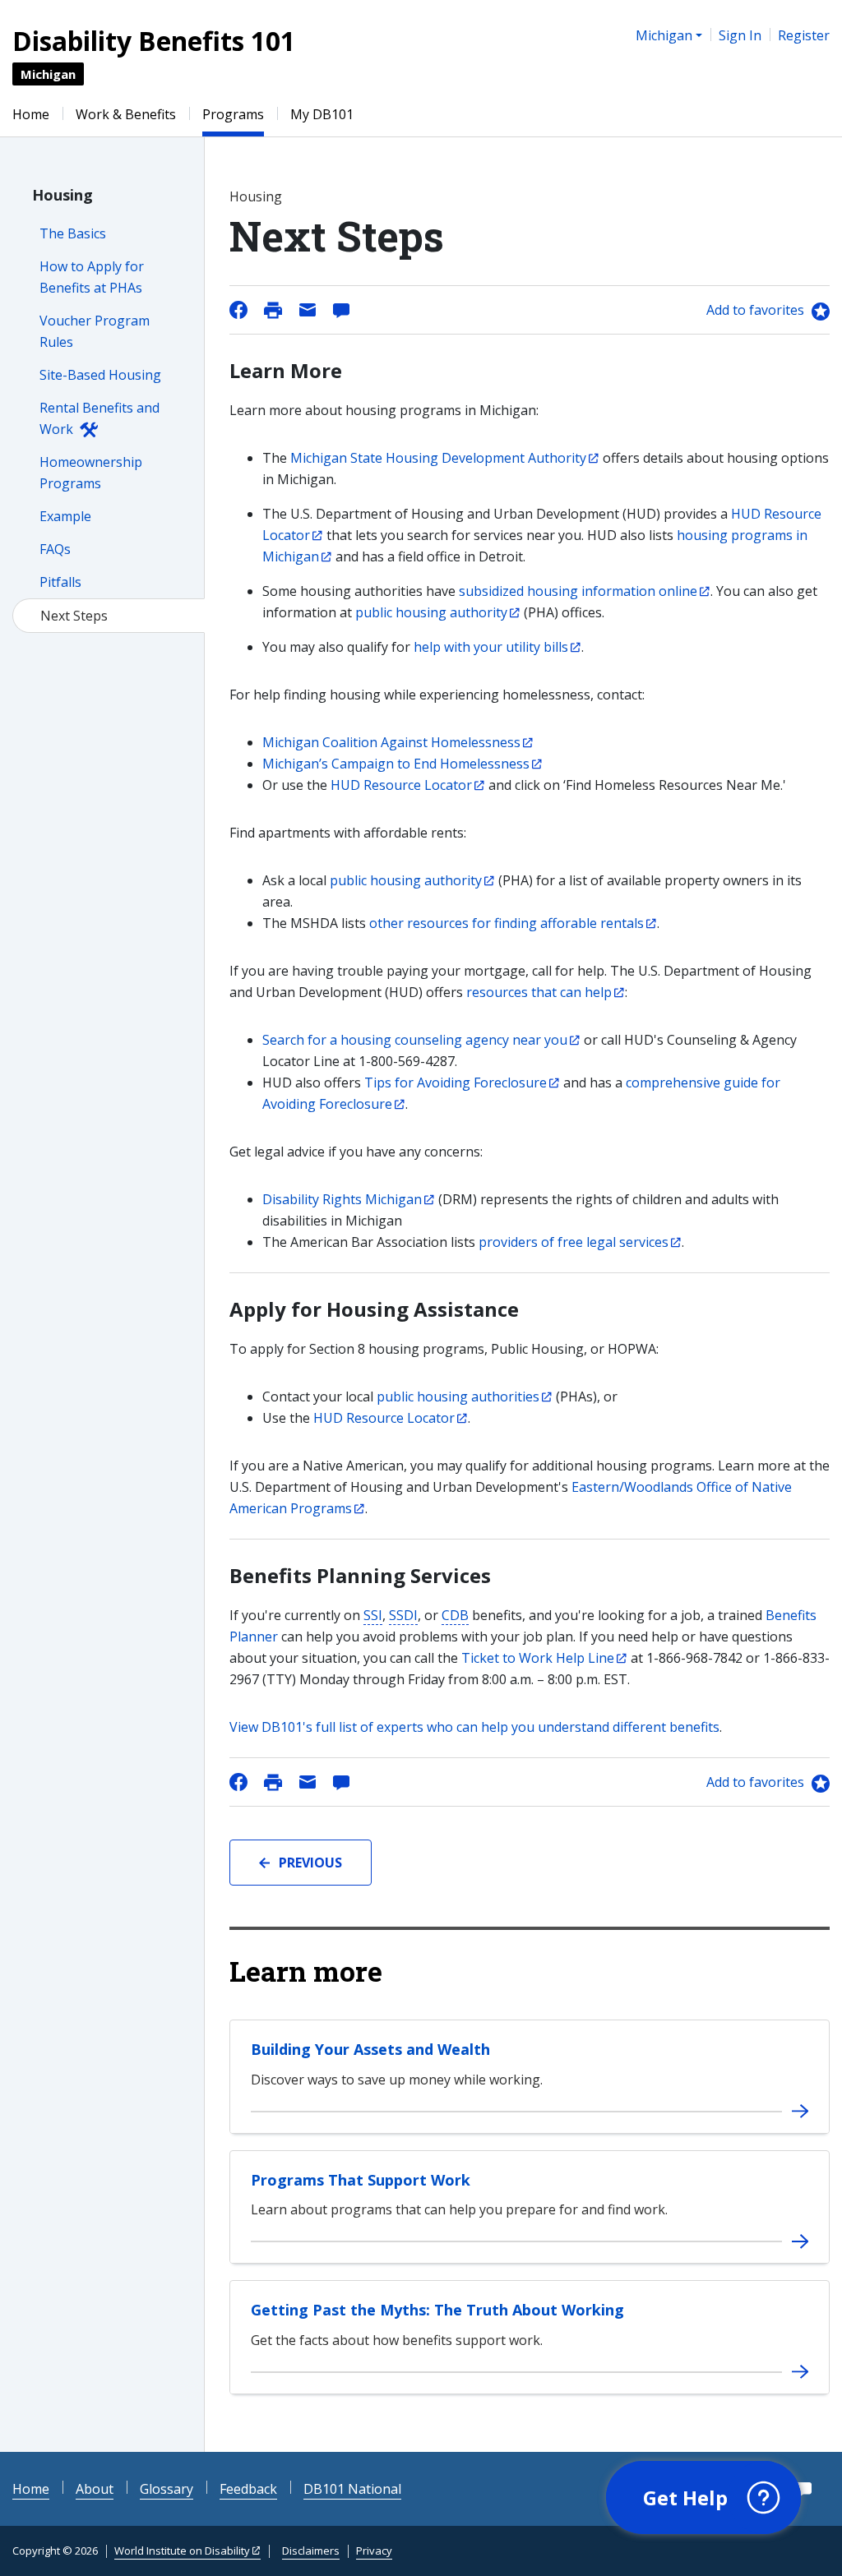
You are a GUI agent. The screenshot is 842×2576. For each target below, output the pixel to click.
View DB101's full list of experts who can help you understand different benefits (474, 1727)
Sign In (740, 35)
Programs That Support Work (361, 2180)
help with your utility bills (491, 647)
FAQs (55, 549)
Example (65, 516)
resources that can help (539, 992)
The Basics (73, 233)
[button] (703, 2498)
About (95, 2489)
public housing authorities (458, 1396)
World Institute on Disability (182, 2551)
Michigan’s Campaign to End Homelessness (396, 764)
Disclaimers (311, 2551)
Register (804, 35)
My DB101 (322, 114)
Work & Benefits (126, 114)
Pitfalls (60, 582)
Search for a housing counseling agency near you (415, 1040)
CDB (455, 1615)
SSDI (403, 1615)
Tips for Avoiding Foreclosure (456, 1083)
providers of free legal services (574, 1242)
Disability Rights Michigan (342, 1199)
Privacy (374, 2551)
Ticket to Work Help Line (538, 1658)
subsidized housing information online (578, 591)
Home (31, 114)
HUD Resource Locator (401, 785)
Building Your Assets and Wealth (370, 2049)
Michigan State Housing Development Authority (438, 458)
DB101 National (352, 2489)
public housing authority (431, 612)
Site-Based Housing (100, 375)
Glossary (167, 2489)
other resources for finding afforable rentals (507, 923)
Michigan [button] (664, 35)
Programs (233, 114)
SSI (373, 1615)
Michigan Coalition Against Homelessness (391, 742)
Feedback (248, 2489)
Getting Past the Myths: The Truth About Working (437, 2310)
